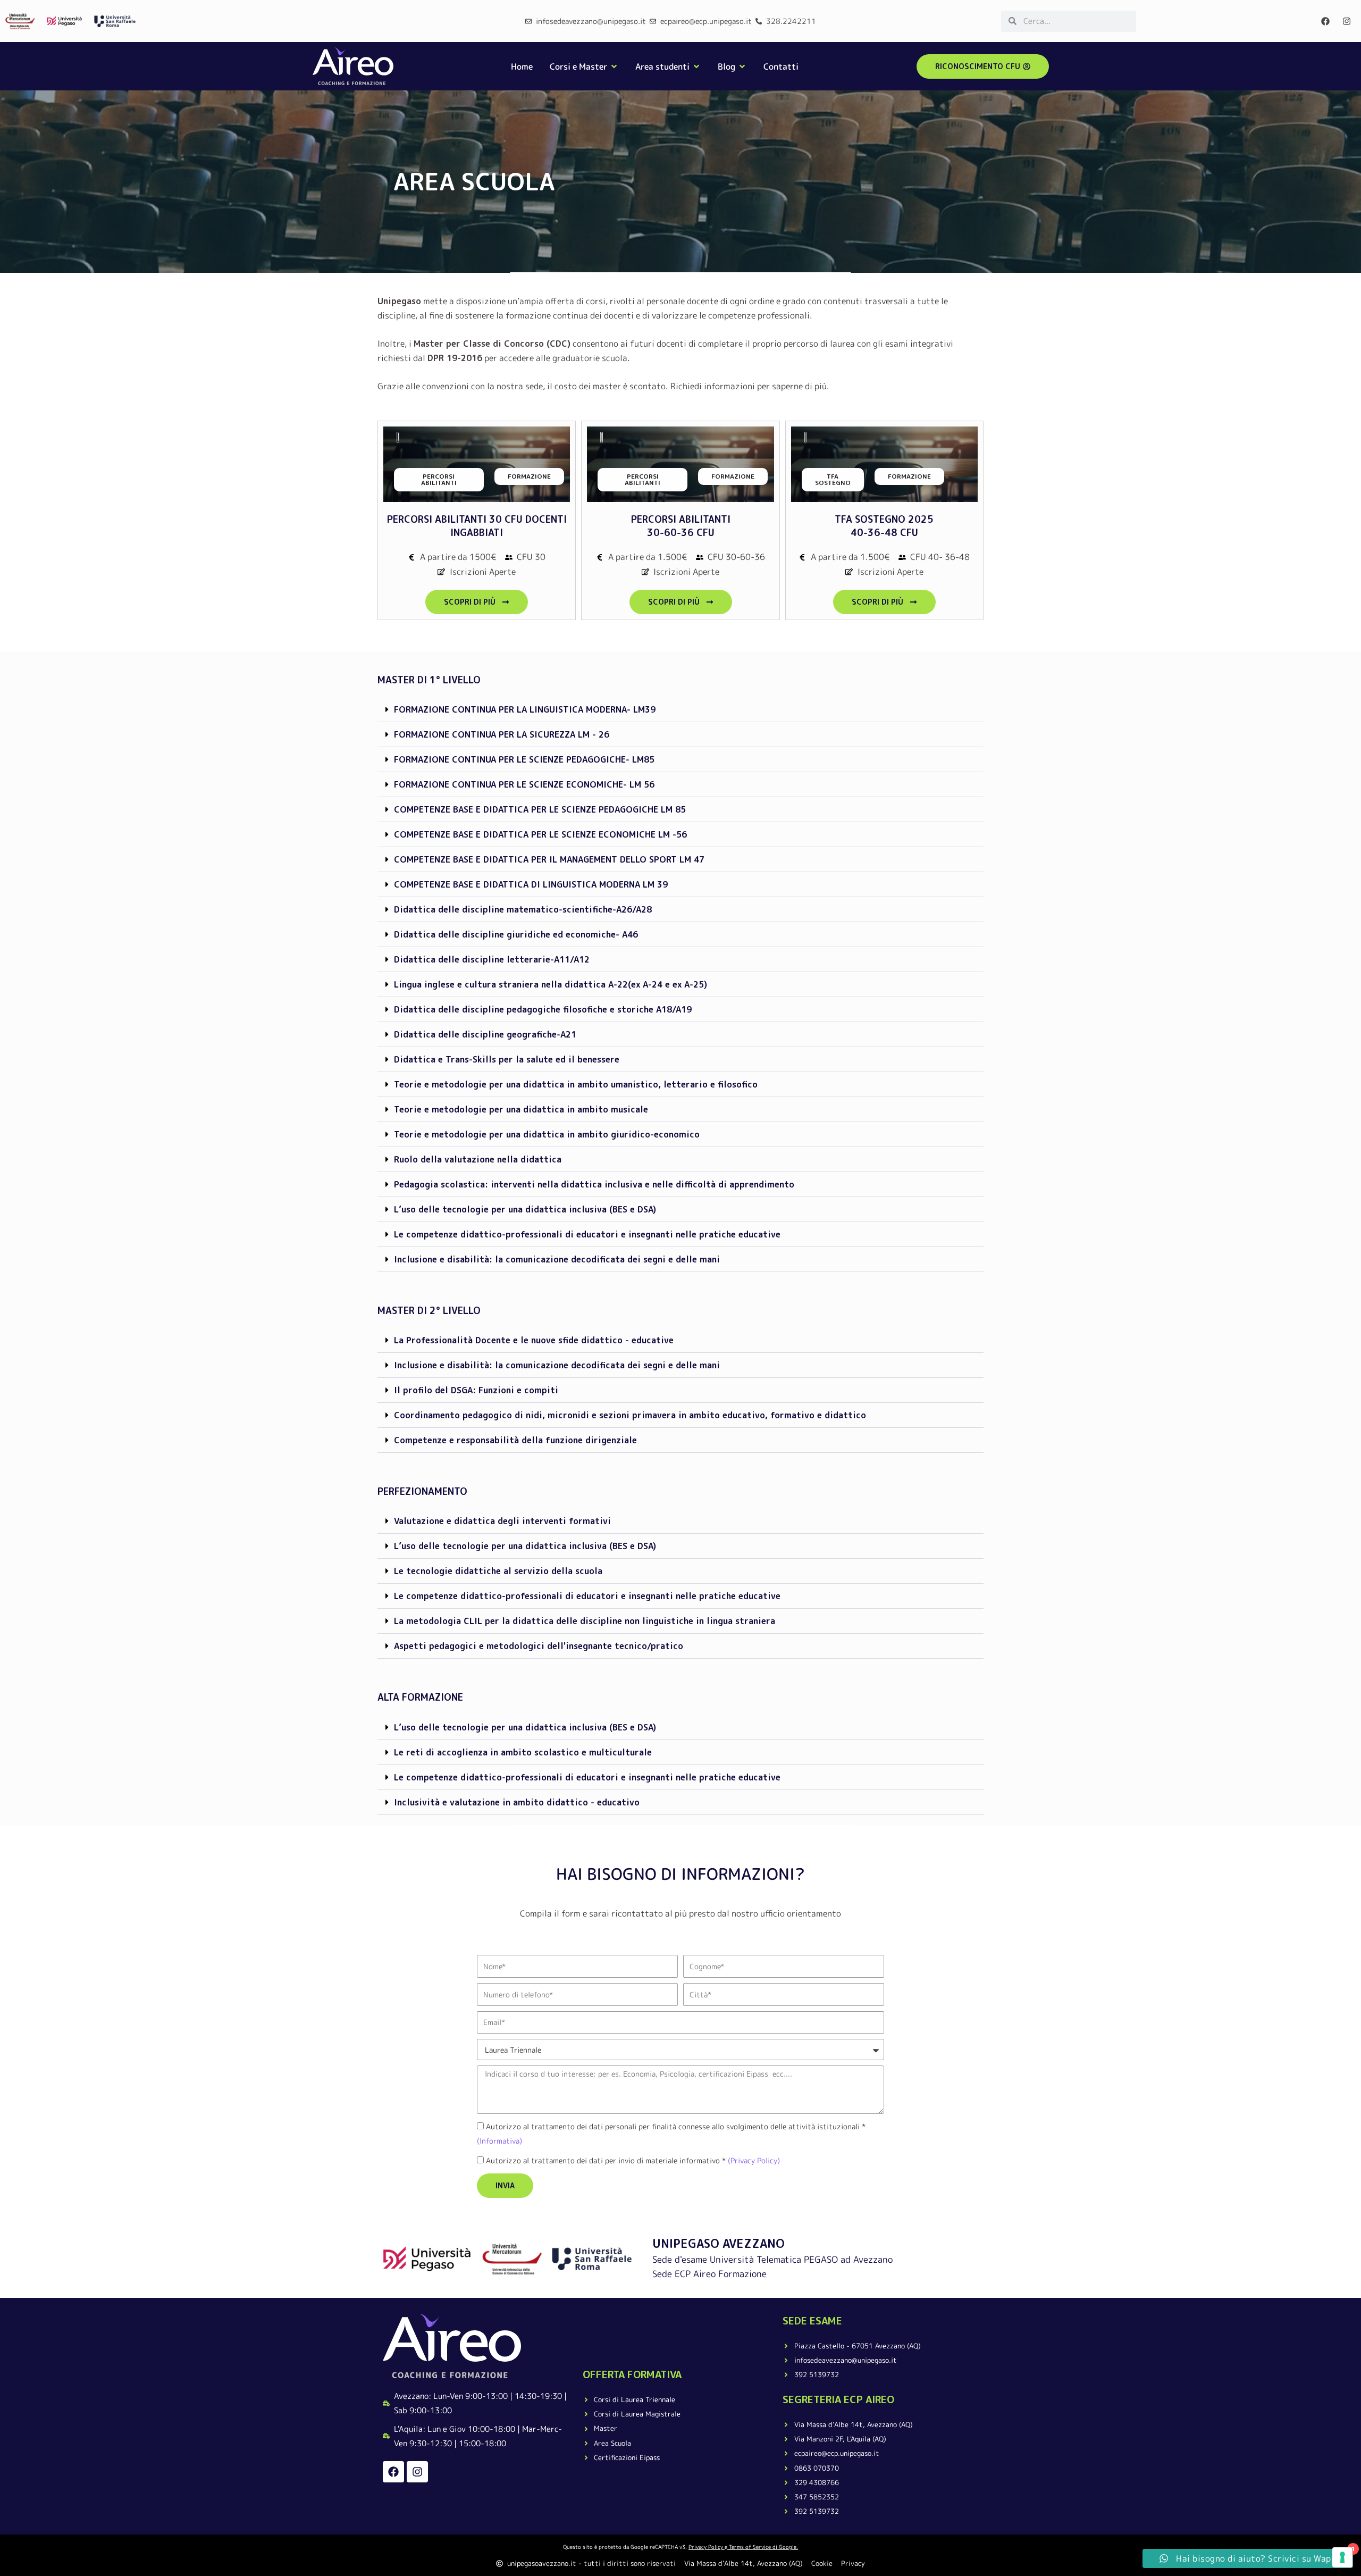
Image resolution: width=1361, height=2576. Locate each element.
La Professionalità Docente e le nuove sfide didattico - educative (534, 1340)
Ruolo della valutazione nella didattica (478, 1159)
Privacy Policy (706, 2547)
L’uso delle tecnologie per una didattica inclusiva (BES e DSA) (525, 1209)
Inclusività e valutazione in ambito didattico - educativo (517, 1802)
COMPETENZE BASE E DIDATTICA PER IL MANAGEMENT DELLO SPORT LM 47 (549, 859)
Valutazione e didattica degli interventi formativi (502, 1521)
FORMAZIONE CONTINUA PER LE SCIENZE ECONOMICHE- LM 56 (524, 784)
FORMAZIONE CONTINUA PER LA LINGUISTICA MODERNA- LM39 (525, 709)
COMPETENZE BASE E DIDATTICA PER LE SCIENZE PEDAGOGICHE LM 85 (540, 809)
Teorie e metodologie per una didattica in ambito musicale (521, 1109)
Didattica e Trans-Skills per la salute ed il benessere (507, 1059)
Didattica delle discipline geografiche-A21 (485, 1034)
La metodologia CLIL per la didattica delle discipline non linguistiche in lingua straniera (585, 1621)
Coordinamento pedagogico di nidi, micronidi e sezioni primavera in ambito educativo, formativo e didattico (630, 1415)
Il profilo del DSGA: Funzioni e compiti (476, 1390)
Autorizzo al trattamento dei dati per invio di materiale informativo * (633, 2160)
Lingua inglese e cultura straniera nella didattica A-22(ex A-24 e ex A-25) (551, 984)
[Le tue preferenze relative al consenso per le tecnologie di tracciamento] (1342, 2557)
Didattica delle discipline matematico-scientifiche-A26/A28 (523, 909)
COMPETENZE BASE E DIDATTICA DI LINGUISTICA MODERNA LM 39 (531, 884)
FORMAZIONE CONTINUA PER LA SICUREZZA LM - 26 (502, 734)
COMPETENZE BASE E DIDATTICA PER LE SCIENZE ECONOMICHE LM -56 (540, 834)
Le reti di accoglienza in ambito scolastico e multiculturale (523, 1752)
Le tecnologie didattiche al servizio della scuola (498, 1571)
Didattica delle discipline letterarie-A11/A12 (492, 959)
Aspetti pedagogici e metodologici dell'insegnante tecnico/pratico (539, 1646)
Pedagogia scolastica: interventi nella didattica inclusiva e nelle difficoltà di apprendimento (594, 1184)
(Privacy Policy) (753, 2160)
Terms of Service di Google (763, 2547)
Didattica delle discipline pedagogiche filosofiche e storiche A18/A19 (543, 1009)
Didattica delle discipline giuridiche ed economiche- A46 (516, 934)
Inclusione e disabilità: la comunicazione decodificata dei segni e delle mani (557, 1259)
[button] (680, 710)
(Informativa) (499, 2141)
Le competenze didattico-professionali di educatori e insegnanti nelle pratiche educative (587, 1234)
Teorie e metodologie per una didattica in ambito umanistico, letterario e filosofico (576, 1084)
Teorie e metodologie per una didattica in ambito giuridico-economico (547, 1134)
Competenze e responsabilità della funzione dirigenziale (515, 1440)
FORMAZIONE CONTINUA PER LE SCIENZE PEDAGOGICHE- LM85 (524, 759)
